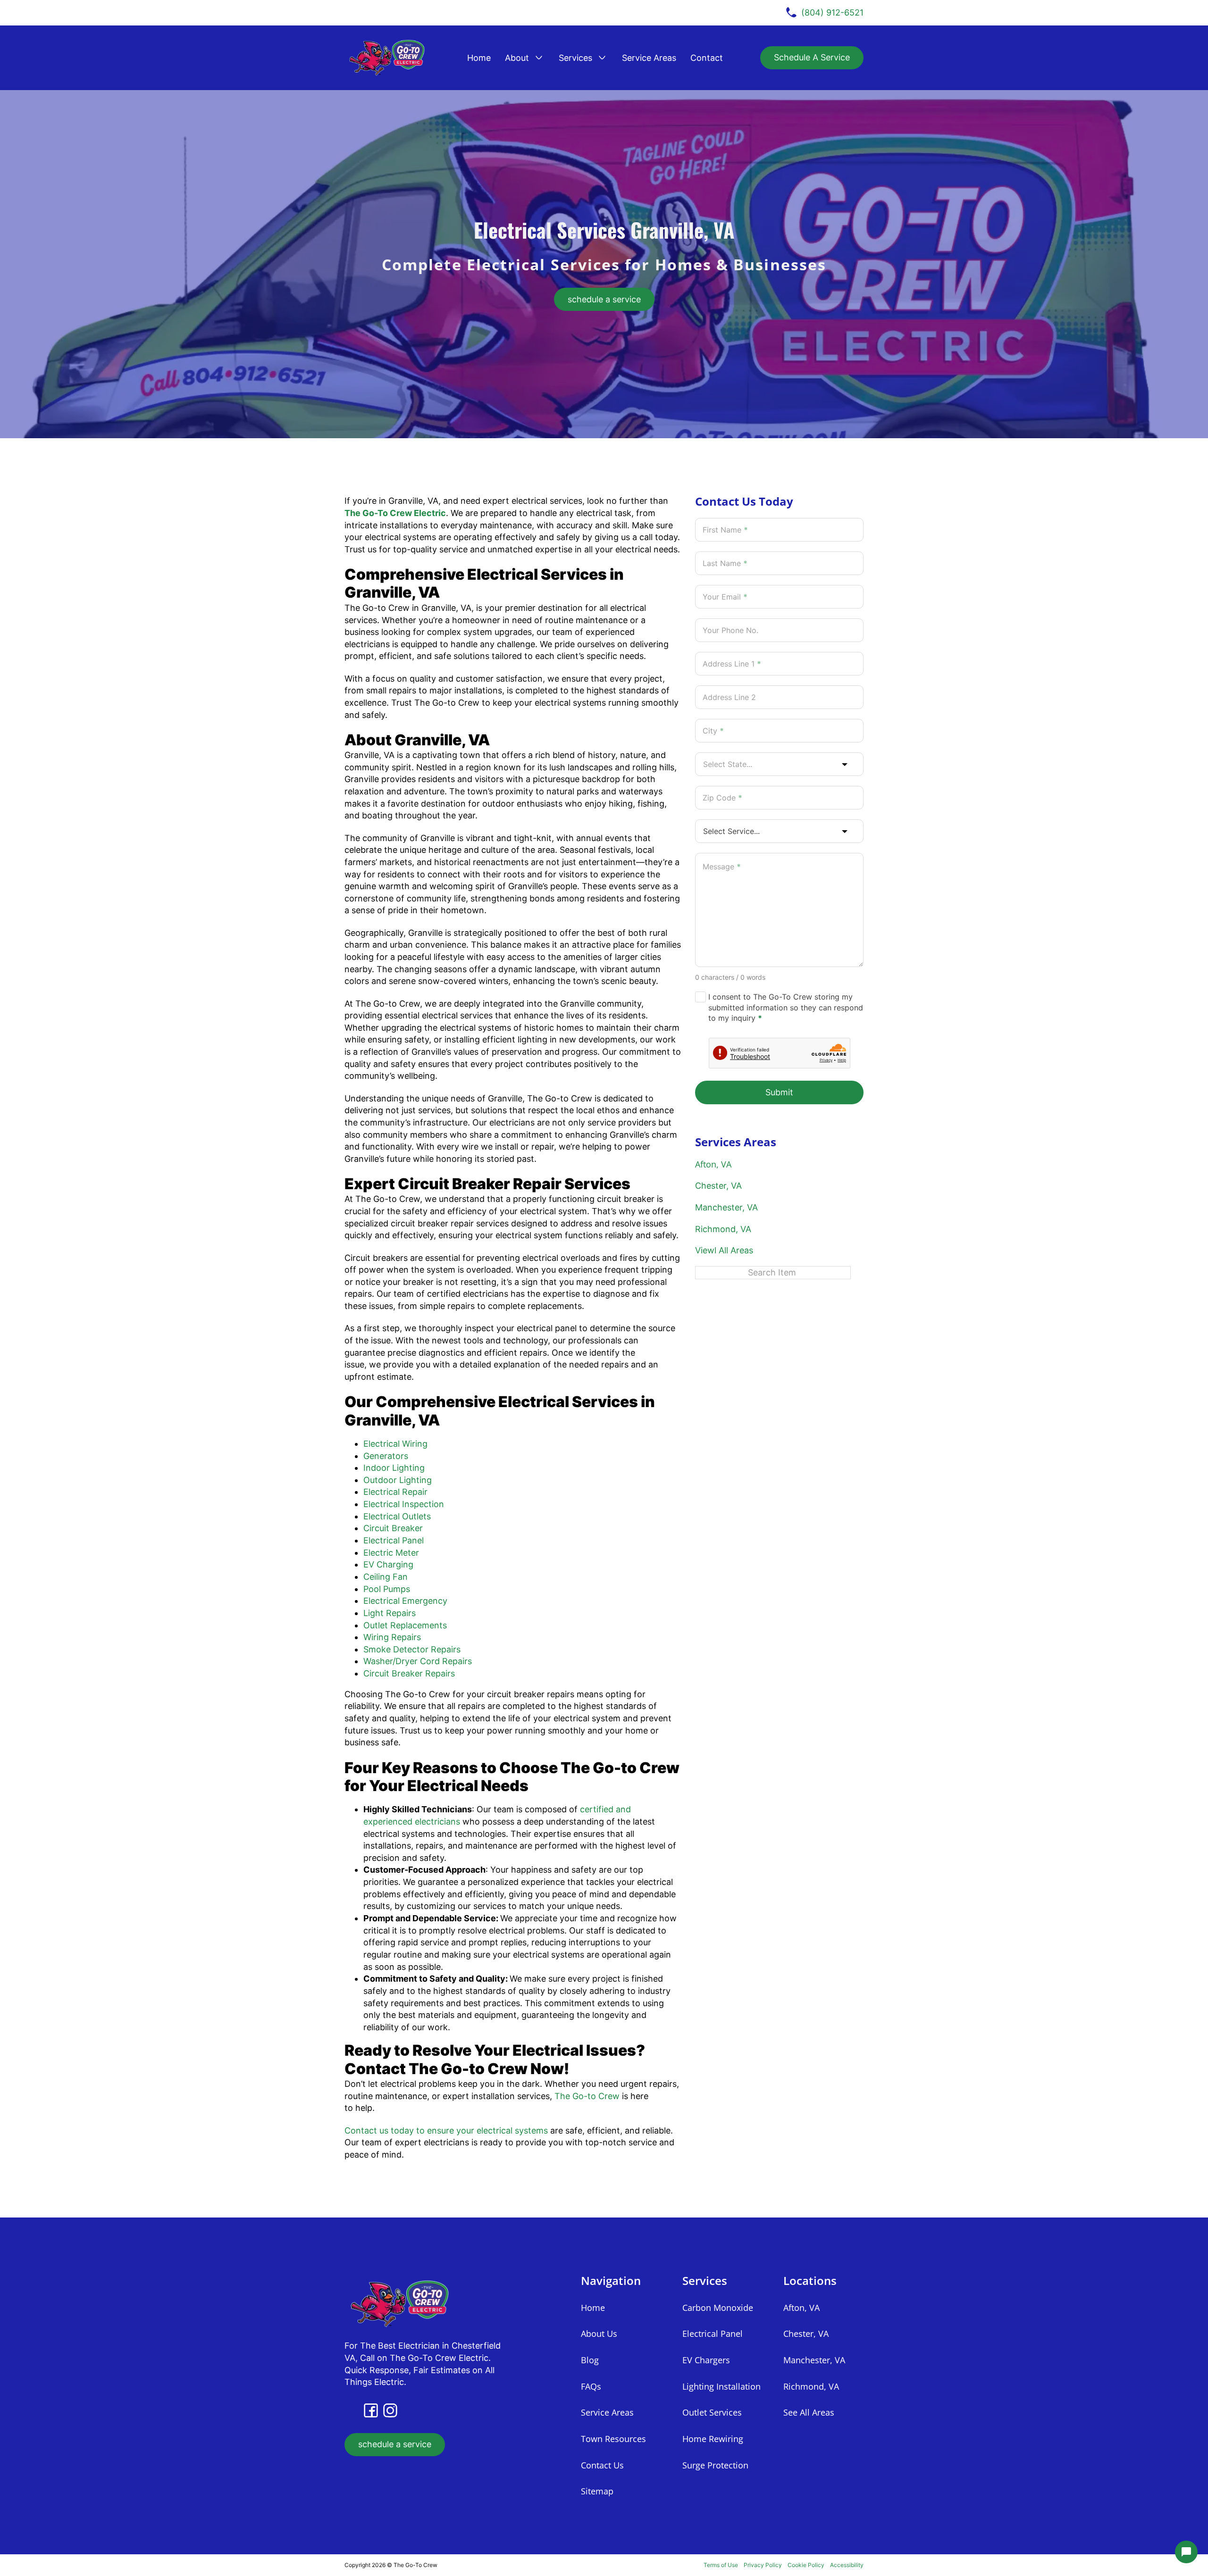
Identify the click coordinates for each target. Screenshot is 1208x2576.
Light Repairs (390, 1613)
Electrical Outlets (397, 1516)
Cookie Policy (806, 2565)
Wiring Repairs (392, 1637)
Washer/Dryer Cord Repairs (418, 1661)
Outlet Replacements (405, 1625)
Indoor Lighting (394, 1468)
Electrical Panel (394, 1540)
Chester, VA (718, 1186)
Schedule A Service (812, 57)
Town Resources (613, 2439)
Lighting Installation (721, 2386)
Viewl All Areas (724, 1250)
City (713, 731)
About (517, 58)
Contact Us (602, 2465)
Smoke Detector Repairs (412, 1649)
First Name (725, 530)
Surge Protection (715, 2465)
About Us (599, 2334)
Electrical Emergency (405, 1601)
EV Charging (388, 1564)
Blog (590, 2360)
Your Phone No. (730, 630)
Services (575, 58)
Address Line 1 (732, 664)
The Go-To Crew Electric (395, 513)
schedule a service (604, 299)
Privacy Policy (763, 2565)
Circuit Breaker (393, 1528)
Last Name (725, 563)
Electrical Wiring (395, 1444)
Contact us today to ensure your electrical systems (446, 2130)
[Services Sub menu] (602, 58)
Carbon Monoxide (718, 2308)
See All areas (809, 2412)
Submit (779, 1092)
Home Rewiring (713, 2439)
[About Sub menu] (539, 58)
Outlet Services (712, 2412)
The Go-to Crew (587, 2096)
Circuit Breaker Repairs (409, 1673)
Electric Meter (391, 1553)
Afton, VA (713, 1164)
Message (722, 867)
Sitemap (597, 2491)
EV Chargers (706, 2360)
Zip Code (722, 798)
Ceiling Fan (386, 1577)
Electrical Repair (395, 1492)
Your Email (725, 597)
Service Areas (649, 58)
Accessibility (847, 2565)
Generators (386, 1456)
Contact (707, 58)
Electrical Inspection (404, 1504)
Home (479, 58)
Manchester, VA (726, 1207)
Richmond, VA (723, 1229)
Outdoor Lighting (398, 1480)
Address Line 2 (729, 697)
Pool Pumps (387, 1589)
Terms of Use (721, 2565)
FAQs (591, 2386)
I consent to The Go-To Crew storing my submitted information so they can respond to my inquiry (786, 1007)
